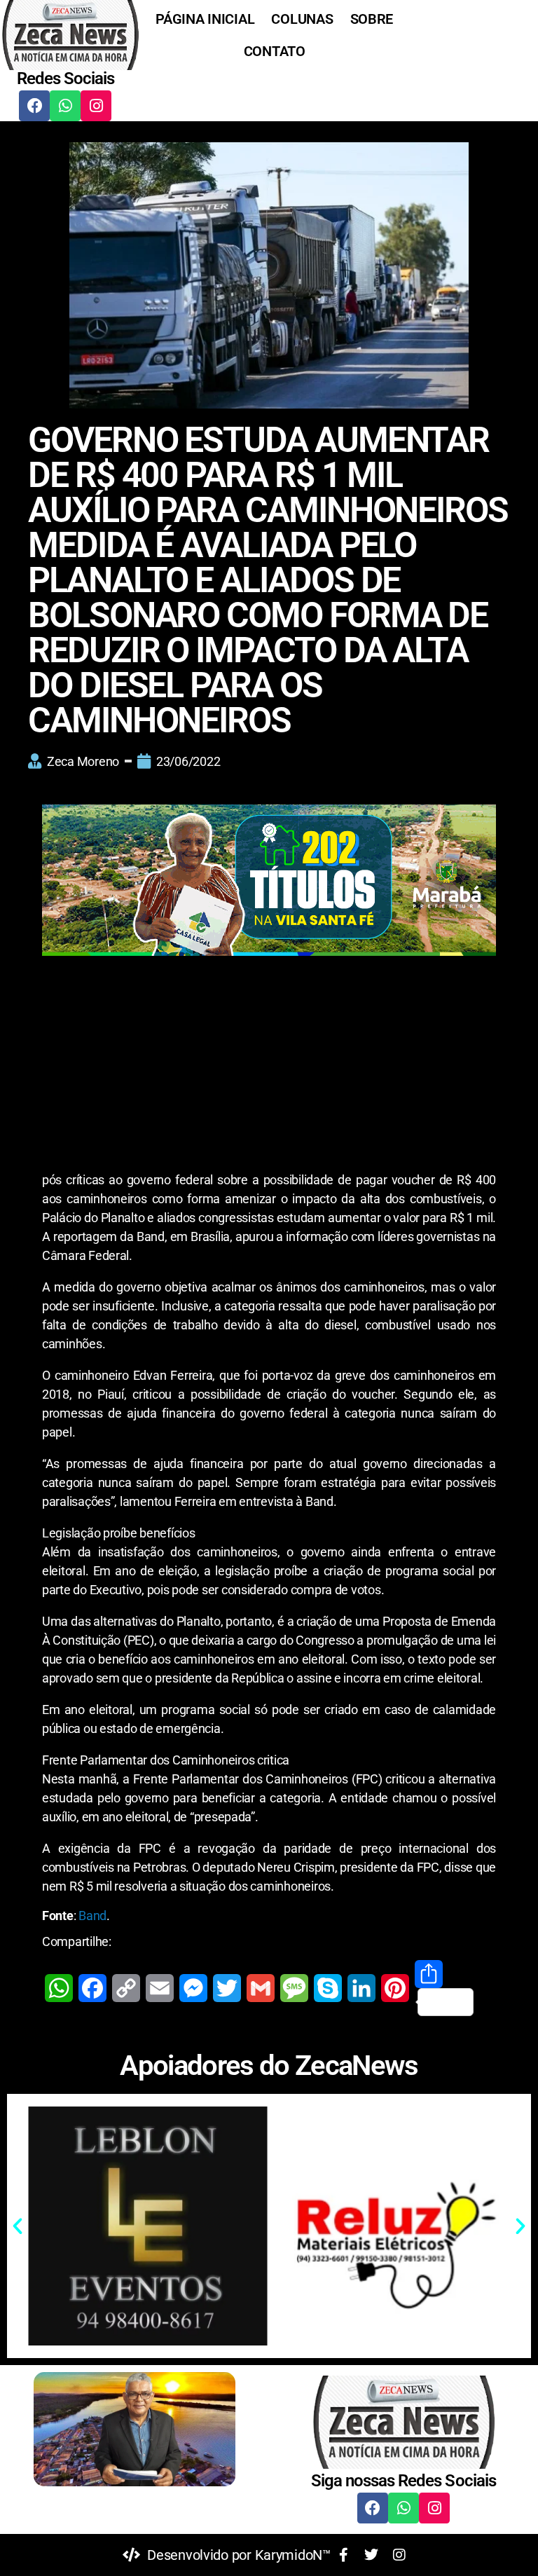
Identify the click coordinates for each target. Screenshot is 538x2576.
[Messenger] (193, 1988)
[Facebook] (34, 106)
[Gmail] (261, 1988)
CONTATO (275, 51)
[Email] (160, 1988)
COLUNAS (302, 19)
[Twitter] (227, 1988)
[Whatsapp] (65, 106)
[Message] (294, 1988)
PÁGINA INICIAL (205, 19)
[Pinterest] (395, 1988)
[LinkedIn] (361, 1988)
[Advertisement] (269, 1067)
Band (92, 1916)
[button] (18, 2226)
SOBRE (372, 19)
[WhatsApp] (59, 1988)
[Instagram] (96, 106)
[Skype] (328, 1988)
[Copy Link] (126, 1988)
